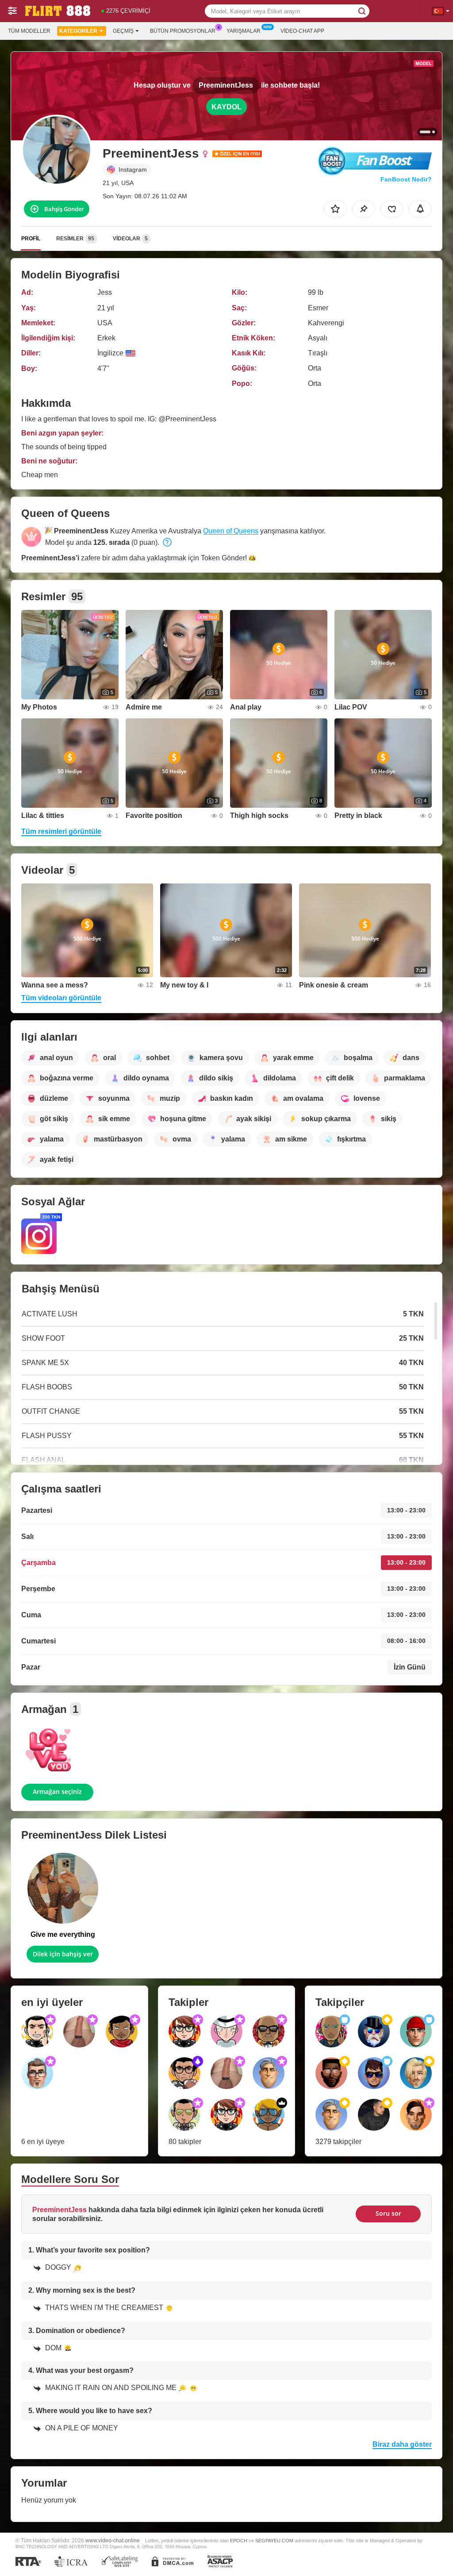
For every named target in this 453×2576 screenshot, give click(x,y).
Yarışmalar (244, 31)
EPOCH (239, 2541)
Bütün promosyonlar (183, 31)
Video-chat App (302, 31)
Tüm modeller (29, 31)
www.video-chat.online (113, 2540)
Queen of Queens (231, 531)
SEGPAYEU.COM (274, 2541)
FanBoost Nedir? (406, 179)
